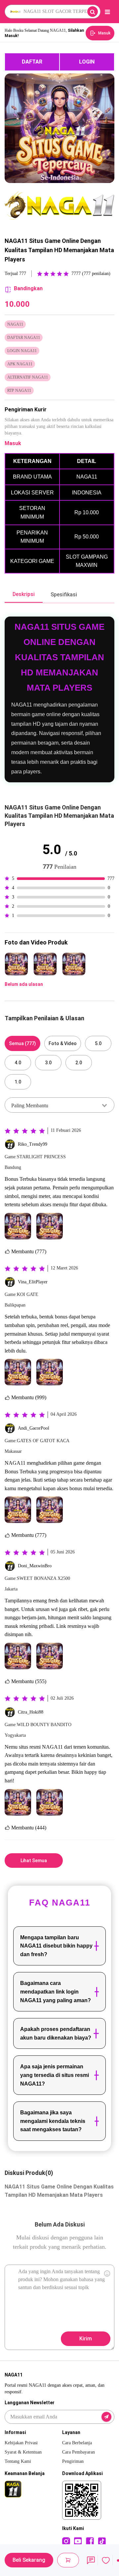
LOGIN (87, 62)
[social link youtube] (78, 2541)
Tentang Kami (18, 2461)
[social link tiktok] (102, 2541)
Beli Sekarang (29, 2560)
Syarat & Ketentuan (23, 2452)
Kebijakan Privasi (21, 2443)
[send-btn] (106, 2417)
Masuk (13, 443)
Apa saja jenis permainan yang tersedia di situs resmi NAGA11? (55, 2075)
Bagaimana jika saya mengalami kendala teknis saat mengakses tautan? (53, 2121)
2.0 (79, 1063)
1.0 (18, 1082)
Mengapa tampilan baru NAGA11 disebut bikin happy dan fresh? (56, 1946)
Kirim (86, 2339)
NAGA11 (15, 1463)
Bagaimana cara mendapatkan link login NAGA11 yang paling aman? (56, 1992)
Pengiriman (73, 2461)
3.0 (48, 1063)
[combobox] (59, 1105)
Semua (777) (22, 1043)
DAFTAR (32, 62)
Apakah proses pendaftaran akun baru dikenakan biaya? (56, 2033)
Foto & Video (63, 1043)
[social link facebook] (90, 2541)
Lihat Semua (34, 1861)
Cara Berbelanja (77, 2443)
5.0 (98, 1043)
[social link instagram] (66, 2541)
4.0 (18, 1063)
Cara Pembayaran (79, 2452)
